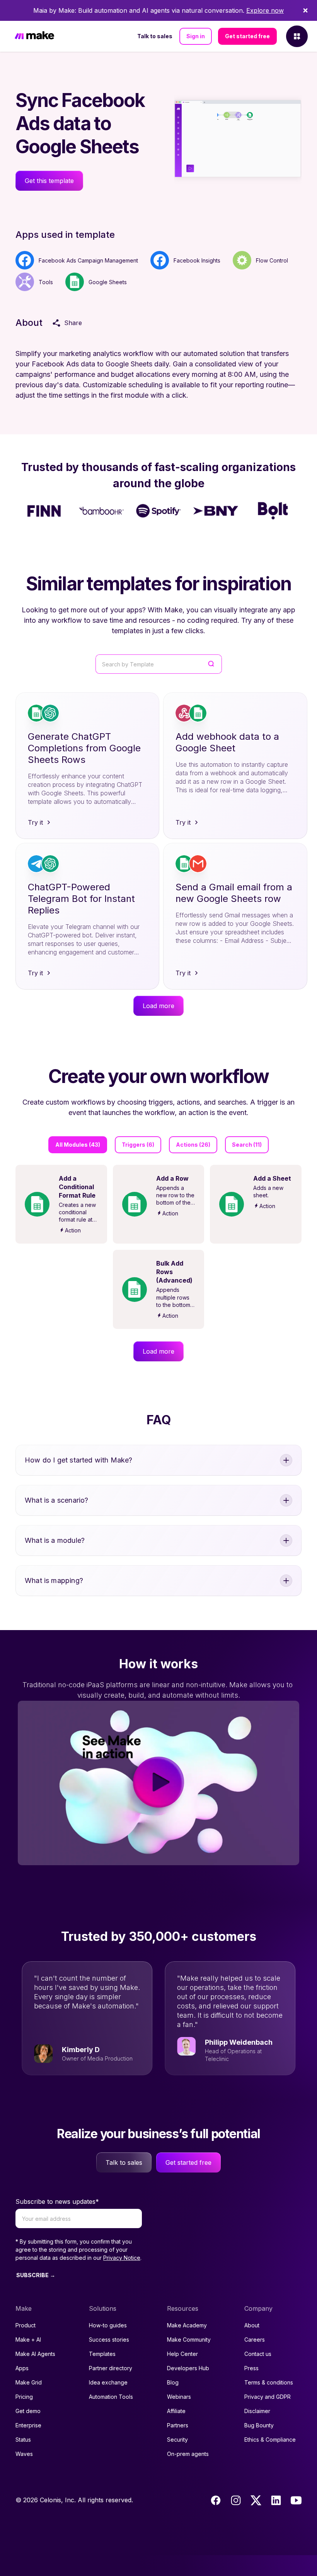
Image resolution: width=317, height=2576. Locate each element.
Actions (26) (193, 1145)
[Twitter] (256, 2500)
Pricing (24, 2397)
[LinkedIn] (276, 2500)
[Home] (34, 36)
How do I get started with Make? (79, 1460)
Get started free (247, 36)
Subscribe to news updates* (57, 2201)
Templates (102, 2354)
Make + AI (28, 2340)
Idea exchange (108, 2382)
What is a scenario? (56, 1500)
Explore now (265, 10)
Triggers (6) (138, 1145)
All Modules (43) (78, 1145)
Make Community (189, 2340)
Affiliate (176, 2411)
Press (251, 2368)
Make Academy (187, 2325)
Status (23, 2440)
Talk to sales (155, 36)
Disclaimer (257, 2411)
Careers (255, 2340)
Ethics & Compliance (270, 2440)
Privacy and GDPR (268, 2397)
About (252, 2325)
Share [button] (73, 323)
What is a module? (55, 1540)
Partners (178, 2425)
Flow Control (272, 260)
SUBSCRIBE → (36, 2275)
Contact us (258, 2354)
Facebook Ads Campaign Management (88, 260)
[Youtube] (296, 2500)
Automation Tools (111, 2397)
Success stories (109, 2340)
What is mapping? (54, 1580)
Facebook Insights (197, 260)
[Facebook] (216, 2500)
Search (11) (247, 1145)
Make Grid (29, 2382)
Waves (24, 2454)
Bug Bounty (259, 2425)
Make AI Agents (35, 2354)
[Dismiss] (305, 10)
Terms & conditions (269, 2382)
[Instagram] (236, 2500)
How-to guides (108, 2325)
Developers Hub (188, 2368)
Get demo (28, 2411)
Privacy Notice (122, 2258)
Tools (46, 282)
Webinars (179, 2397)
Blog (173, 2382)
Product (26, 2325)
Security (177, 2440)
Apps (22, 2368)
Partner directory (111, 2368)
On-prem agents (188, 2454)
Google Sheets (108, 282)
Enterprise (28, 2425)
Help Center (182, 2354)
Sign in (196, 36)
